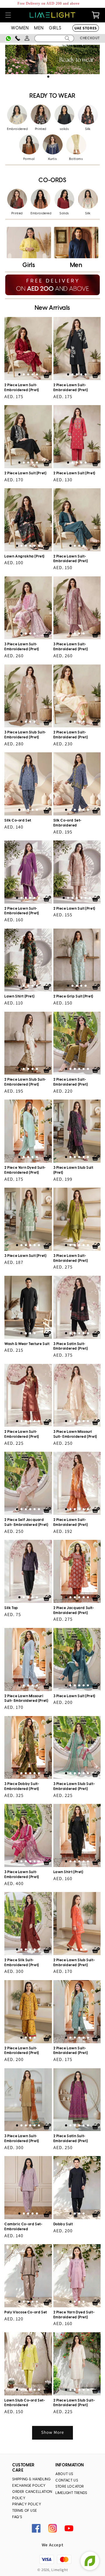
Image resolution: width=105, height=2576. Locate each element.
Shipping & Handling (31, 2479)
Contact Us (67, 2480)
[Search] (67, 38)
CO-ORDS (52, 180)
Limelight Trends (71, 2493)
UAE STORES (86, 28)
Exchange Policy (29, 2486)
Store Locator (70, 2487)
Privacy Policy (27, 2504)
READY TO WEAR (52, 96)
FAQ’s (17, 2517)
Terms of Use (24, 2511)
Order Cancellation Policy (32, 2495)
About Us (64, 2474)
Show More (52, 2432)
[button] (8, 15)
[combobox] (54, 38)
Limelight (60, 2570)
